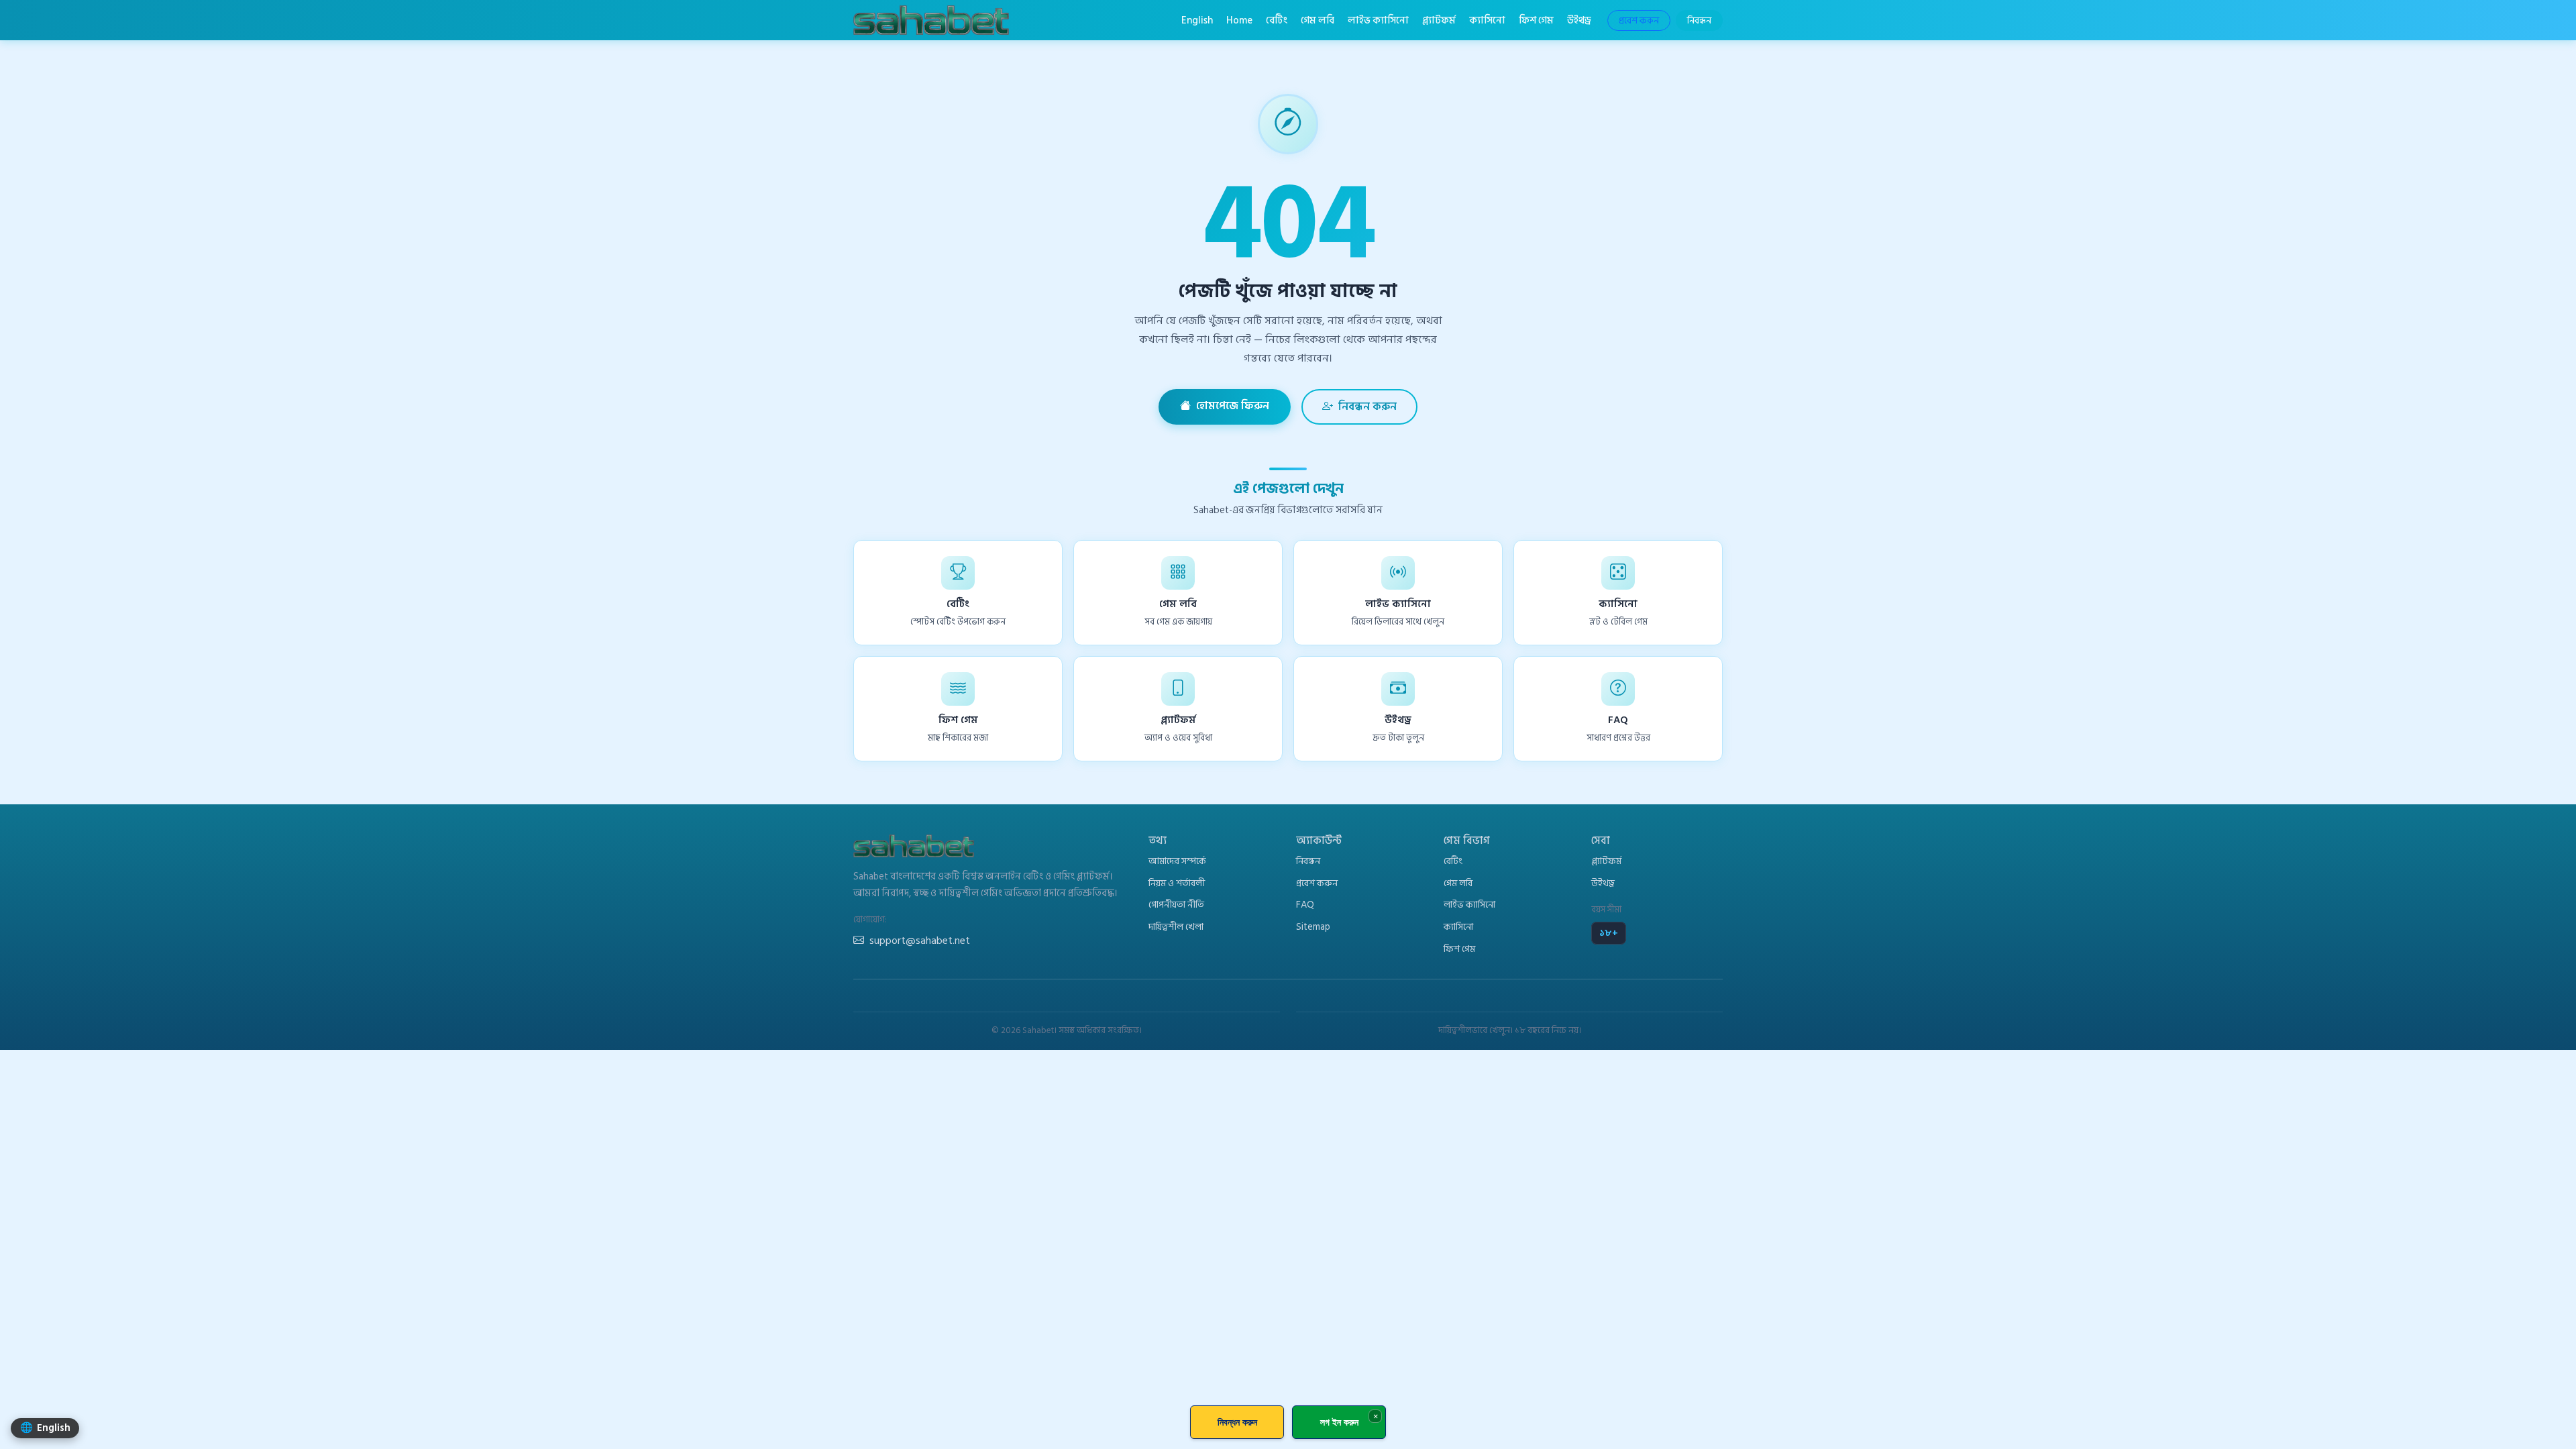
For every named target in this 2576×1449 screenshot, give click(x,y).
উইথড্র (1579, 20)
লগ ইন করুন (1339, 1422)
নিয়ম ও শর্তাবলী (1177, 883)
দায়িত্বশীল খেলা (1176, 927)
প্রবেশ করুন (1639, 20)
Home (1239, 20)
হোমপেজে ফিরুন (1233, 406)
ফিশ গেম (1536, 20)
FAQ (1305, 905)
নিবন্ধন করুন (1367, 407)
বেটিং (1277, 20)
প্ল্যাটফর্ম (1439, 20)
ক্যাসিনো (1487, 20)
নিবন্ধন (1699, 20)
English (1197, 20)
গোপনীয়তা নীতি (1176, 905)
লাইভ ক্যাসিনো (1378, 20)
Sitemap (1313, 927)
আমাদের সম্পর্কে (1177, 861)
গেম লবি (1318, 20)
